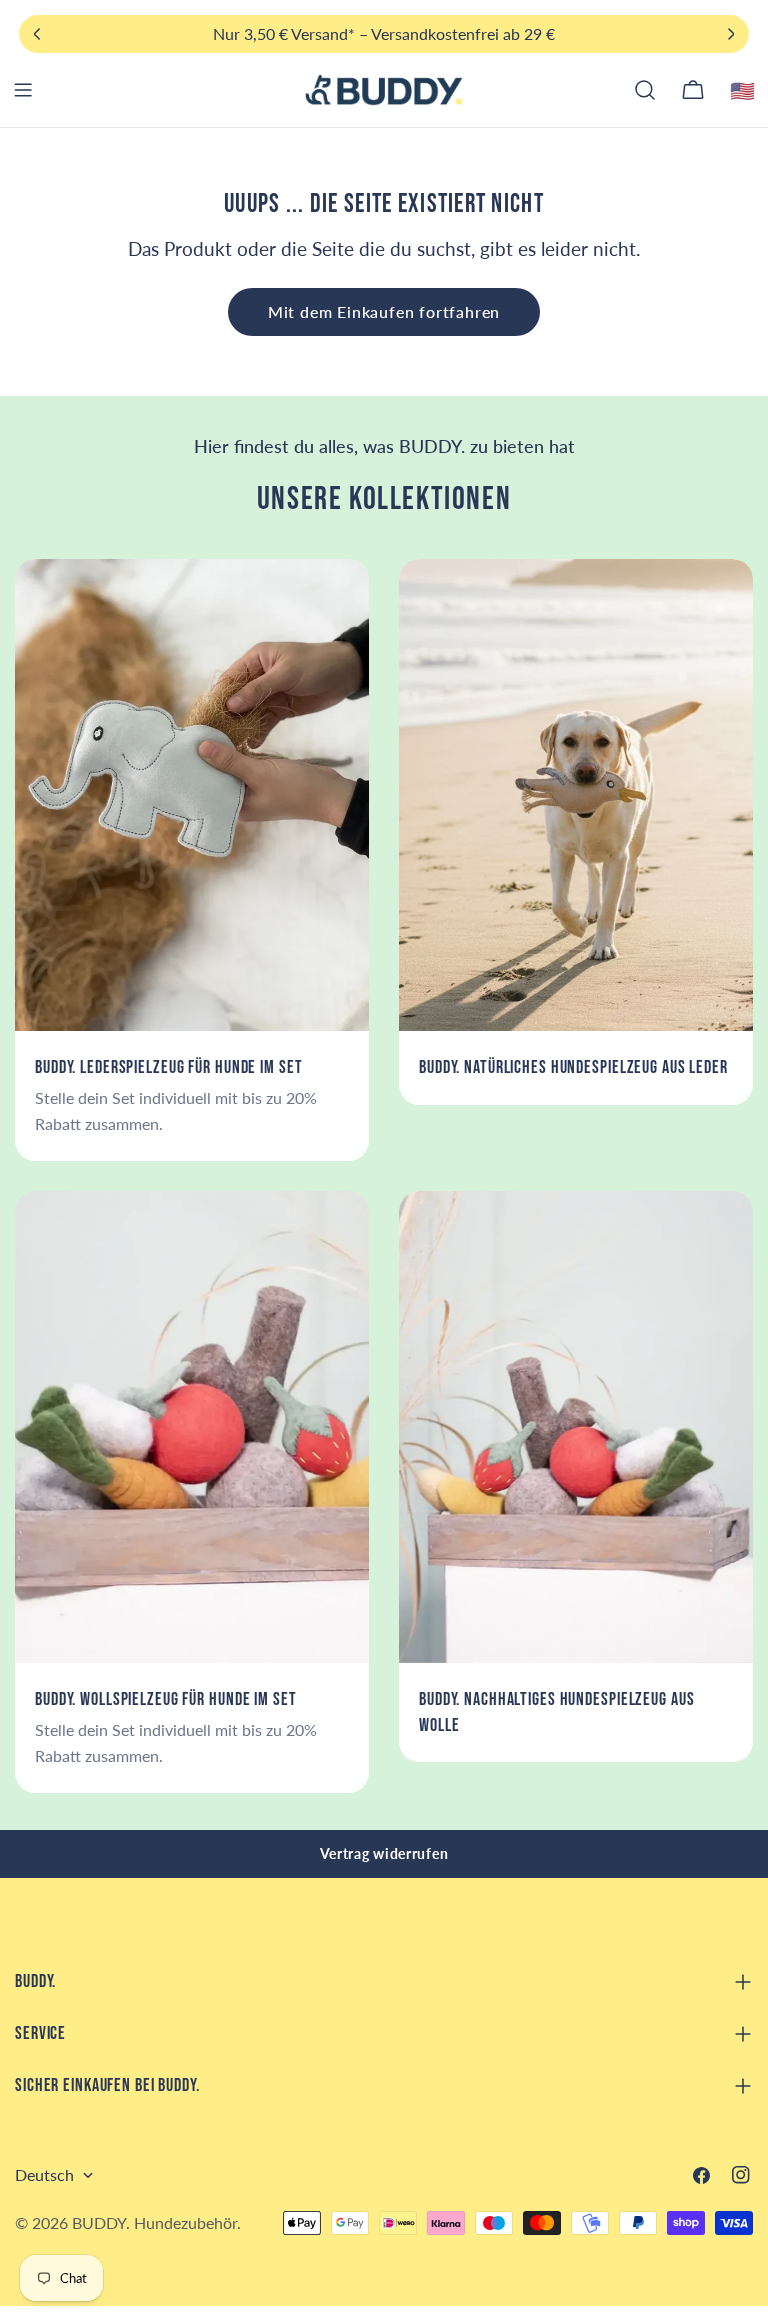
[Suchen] (645, 90)
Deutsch (44, 2174)
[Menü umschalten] (23, 90)
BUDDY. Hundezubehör (154, 2222)
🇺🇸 (743, 90)
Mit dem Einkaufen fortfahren (384, 311)
